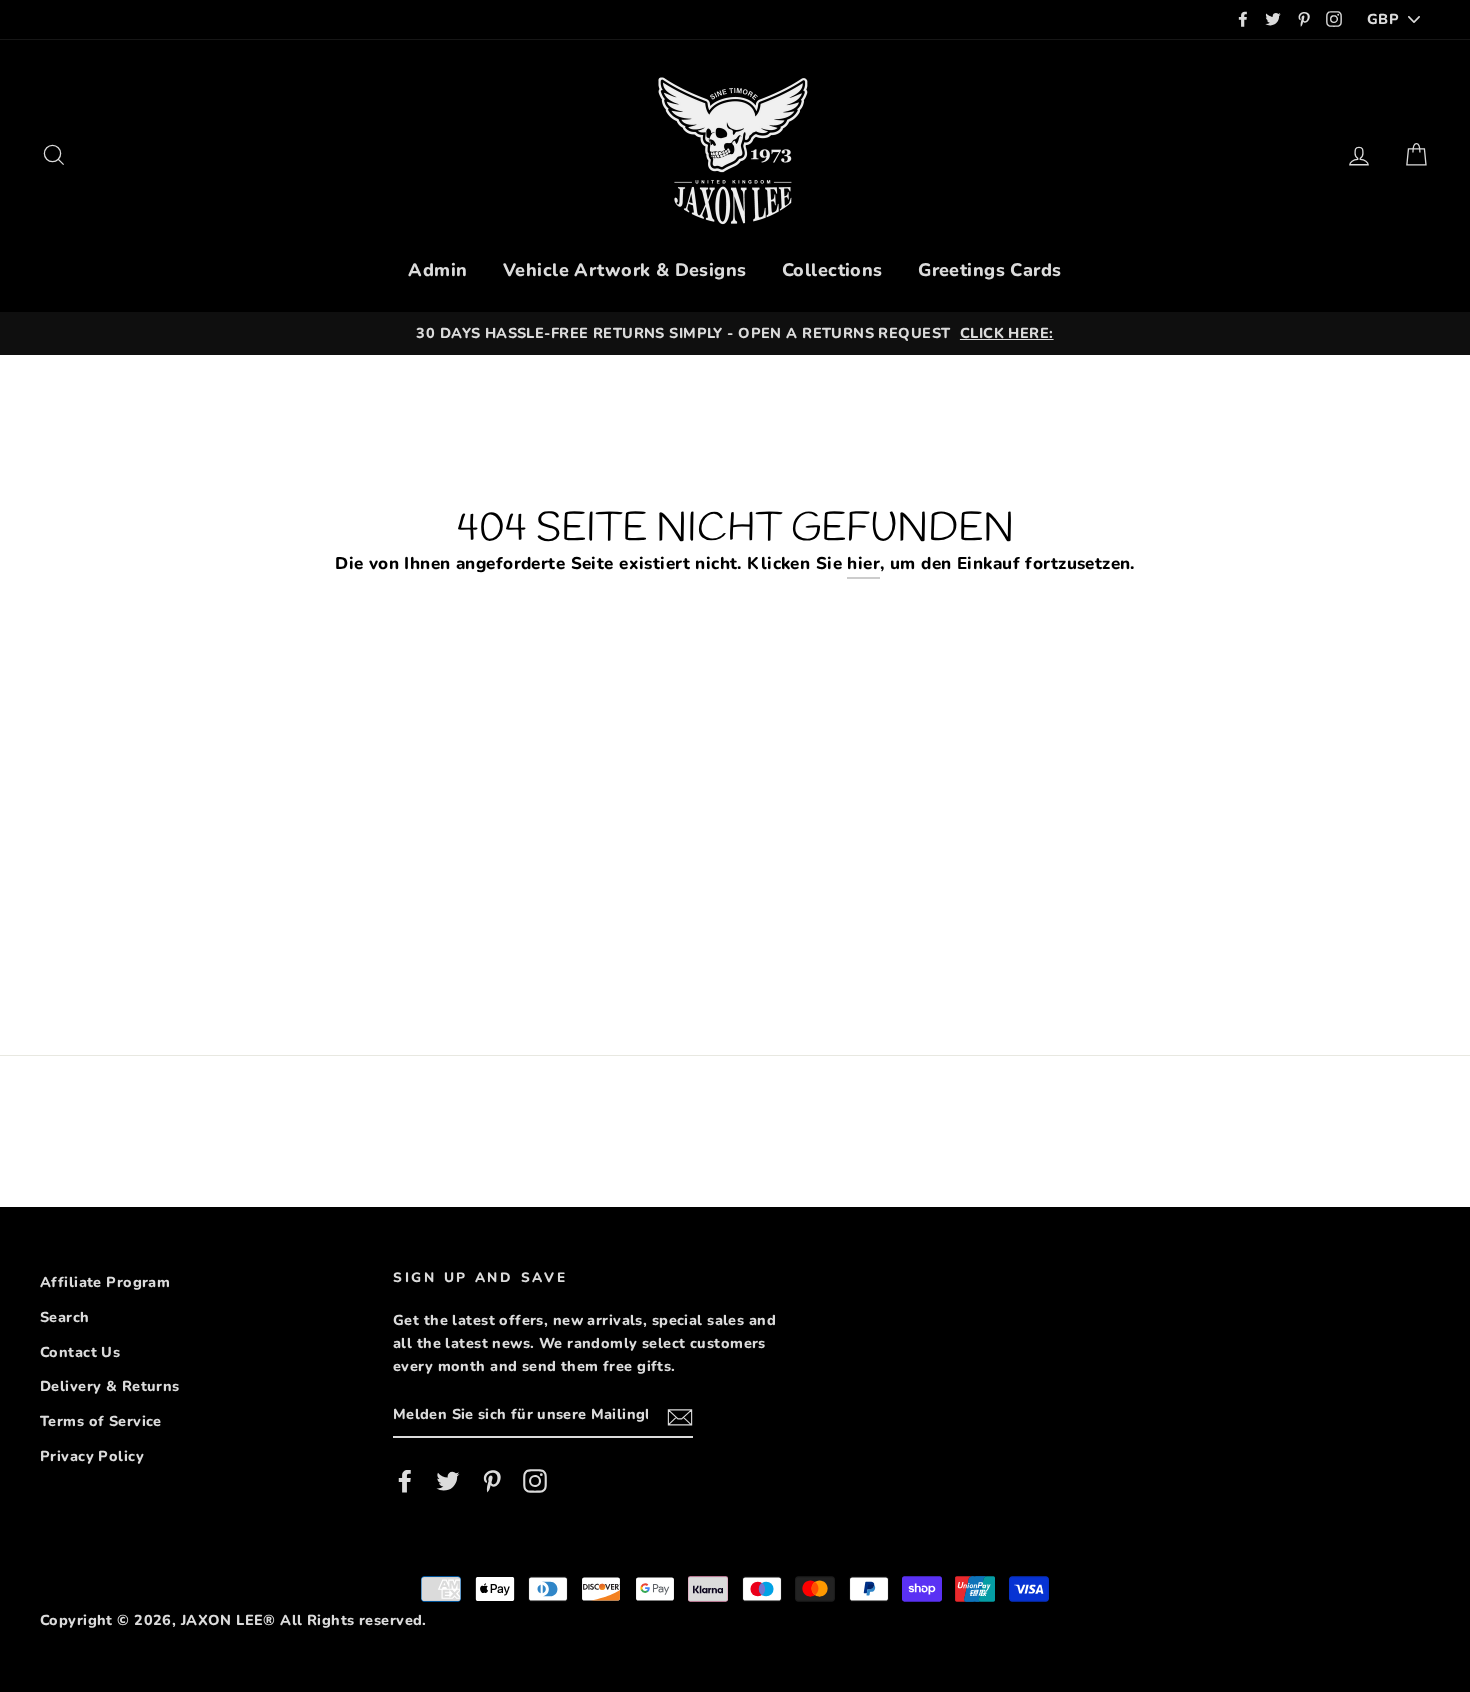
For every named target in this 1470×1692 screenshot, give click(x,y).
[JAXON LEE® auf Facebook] (405, 1480)
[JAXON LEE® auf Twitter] (448, 1480)
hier (863, 563)
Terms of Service (101, 1421)
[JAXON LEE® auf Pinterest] (492, 1480)
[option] (735, 333)
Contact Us (80, 1352)
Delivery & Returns (110, 1386)
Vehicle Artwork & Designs (625, 270)
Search (65, 1317)
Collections (832, 270)
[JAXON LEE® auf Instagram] (535, 1480)
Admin (437, 270)
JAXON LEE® (228, 1620)
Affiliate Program (105, 1282)
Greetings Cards (989, 270)
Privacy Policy (92, 1456)
